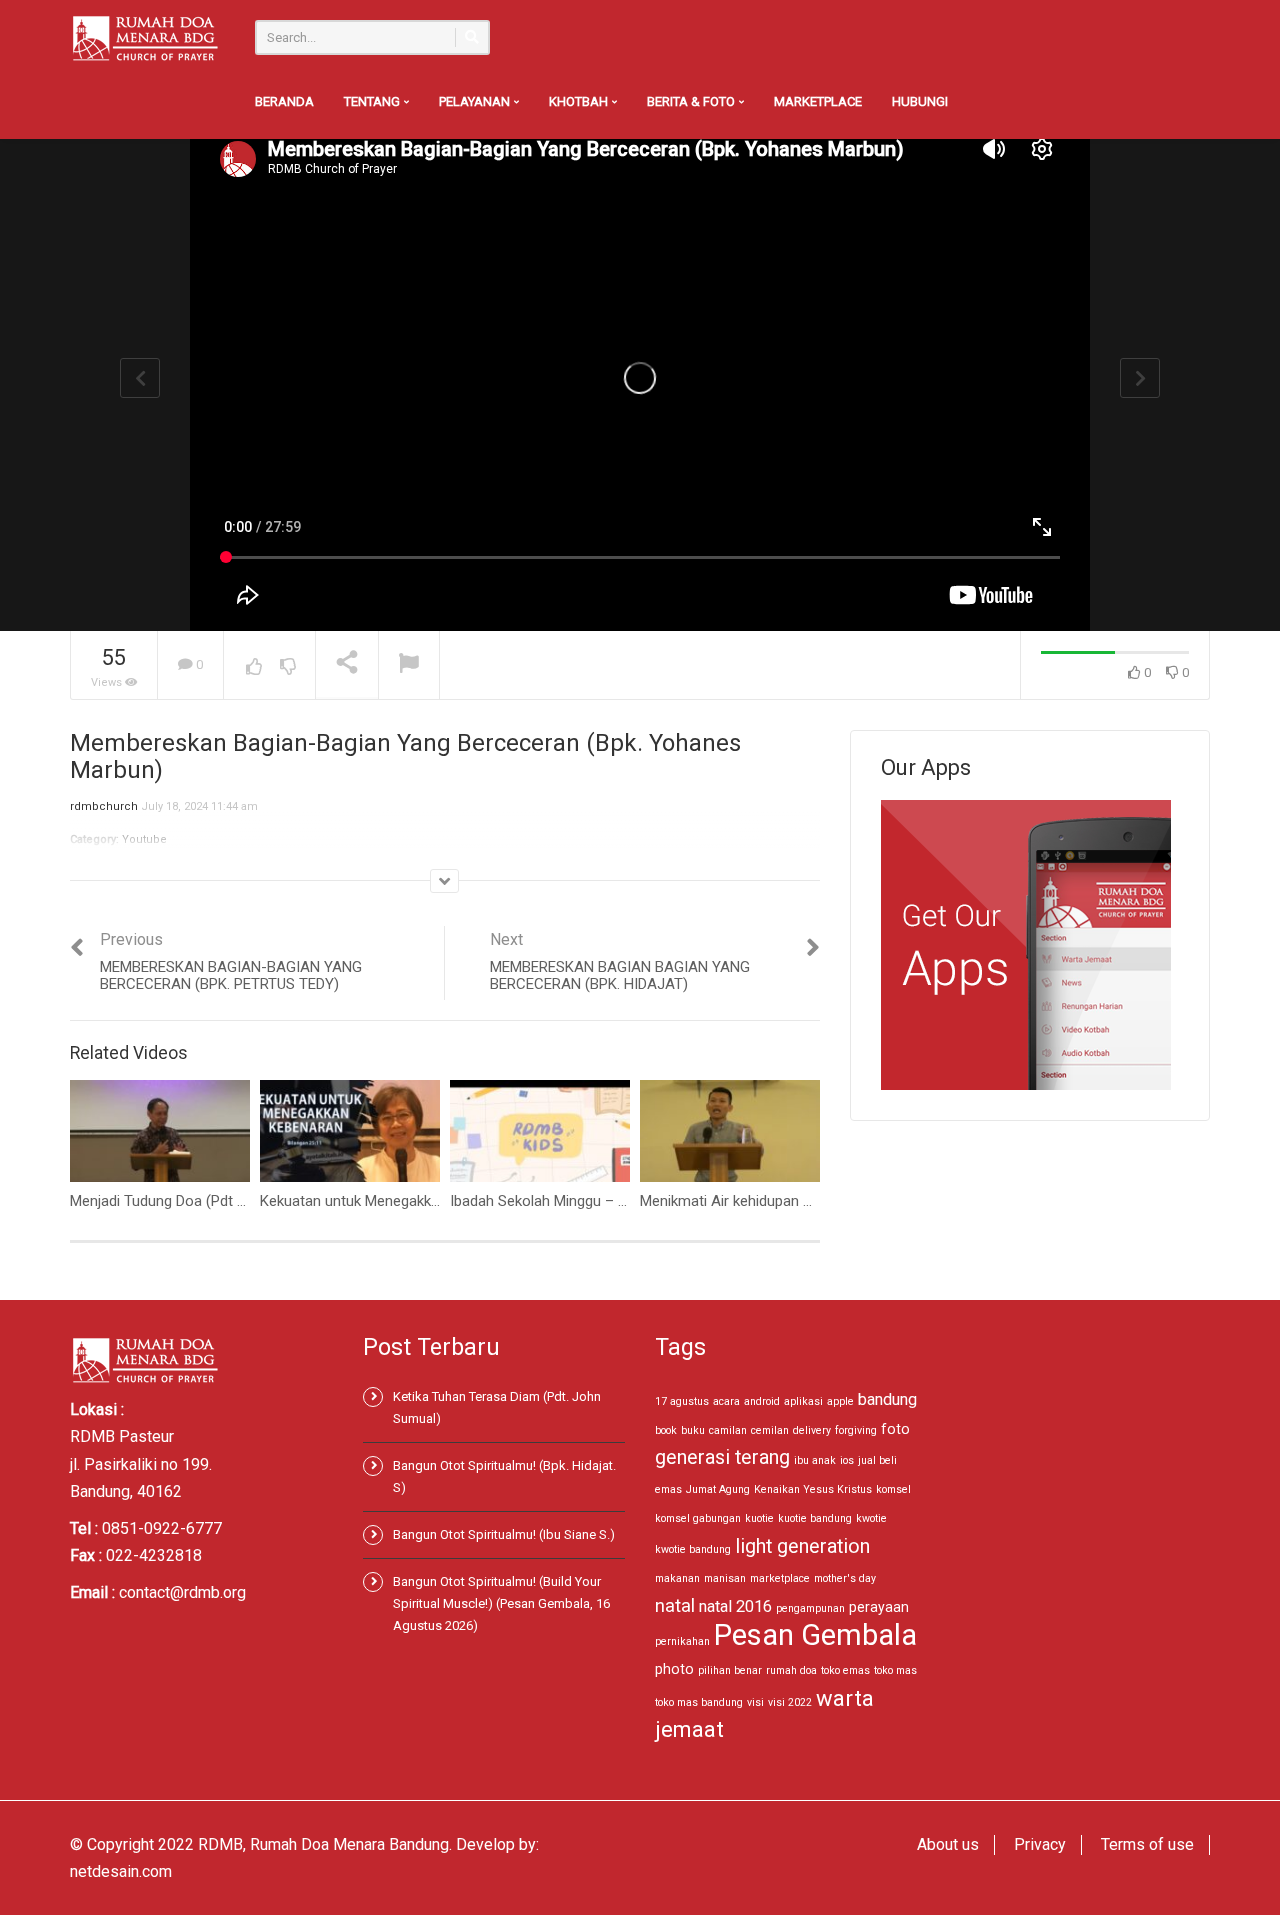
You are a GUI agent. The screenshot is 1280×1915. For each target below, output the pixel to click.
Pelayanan (476, 101)
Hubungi (920, 101)
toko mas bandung (699, 1702)
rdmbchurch (104, 806)
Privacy (1040, 1844)
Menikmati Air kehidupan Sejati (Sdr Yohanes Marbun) (815, 1201)
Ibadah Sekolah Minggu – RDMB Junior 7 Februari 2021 (628, 1201)
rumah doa (791, 1670)
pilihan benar (730, 1670)
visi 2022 (790, 1702)
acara (726, 1401)
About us (948, 1844)
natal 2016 (735, 1606)
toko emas (845, 1670)
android (762, 1401)
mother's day (845, 1578)
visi (755, 1702)
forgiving (856, 1430)
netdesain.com (121, 1871)
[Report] (409, 665)
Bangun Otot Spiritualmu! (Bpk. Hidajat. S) (504, 1476)
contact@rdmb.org (182, 1592)
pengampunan (810, 1608)
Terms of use (1147, 1844)
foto (895, 1429)
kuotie (759, 1518)
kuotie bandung (815, 1518)
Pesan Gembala (815, 1635)
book (666, 1430)
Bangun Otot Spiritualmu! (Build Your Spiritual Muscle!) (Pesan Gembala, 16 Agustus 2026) (501, 1603)
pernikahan (682, 1641)
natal (675, 1605)
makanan (677, 1578)
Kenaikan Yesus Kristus (813, 1489)
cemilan (770, 1430)
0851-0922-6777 (162, 1528)
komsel (893, 1489)
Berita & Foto (692, 101)
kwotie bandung (693, 1549)
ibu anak (815, 1460)
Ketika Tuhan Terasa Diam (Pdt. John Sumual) (497, 1407)
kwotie (871, 1518)
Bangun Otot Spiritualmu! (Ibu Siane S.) (504, 1534)
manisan (725, 1578)
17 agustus (682, 1401)
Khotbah (580, 101)
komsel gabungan (698, 1518)
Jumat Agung (718, 1489)
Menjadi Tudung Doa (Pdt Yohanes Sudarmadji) (223, 1201)
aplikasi (803, 1401)
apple (840, 1401)
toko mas (895, 1670)
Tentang (373, 101)
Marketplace (818, 101)
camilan (728, 1430)
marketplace (780, 1578)
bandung (887, 1399)
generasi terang (722, 1457)
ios (847, 1460)
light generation (802, 1546)
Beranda (284, 101)
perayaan (879, 1607)
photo (674, 1669)
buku (693, 1430)
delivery (812, 1430)
